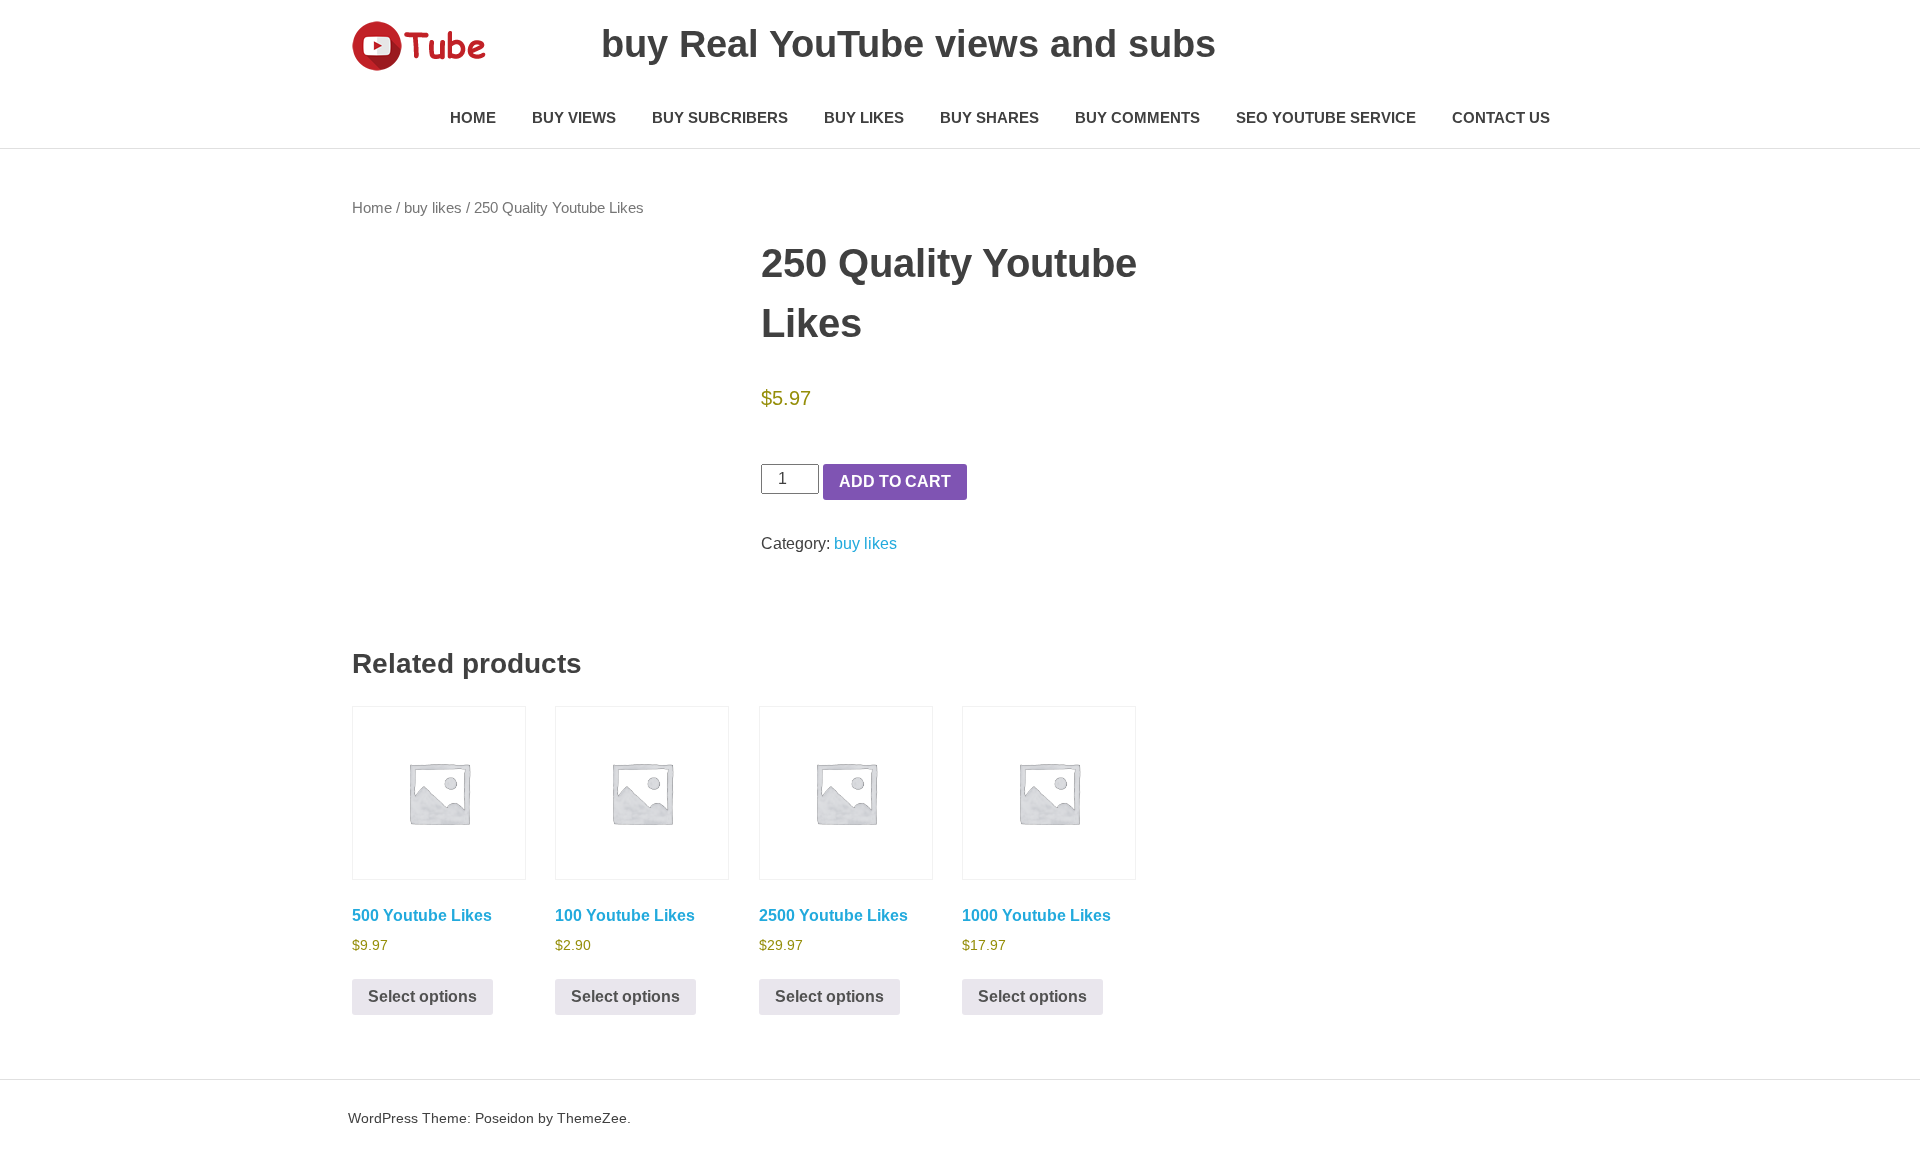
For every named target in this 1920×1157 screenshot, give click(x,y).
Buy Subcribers (720, 117)
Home (473, 117)
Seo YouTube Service (1326, 117)
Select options (422, 996)
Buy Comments (1137, 117)
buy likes (433, 208)
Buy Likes (864, 117)
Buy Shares (989, 117)
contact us (1501, 117)
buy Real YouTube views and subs (908, 44)
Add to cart (895, 481)
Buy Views (574, 117)
